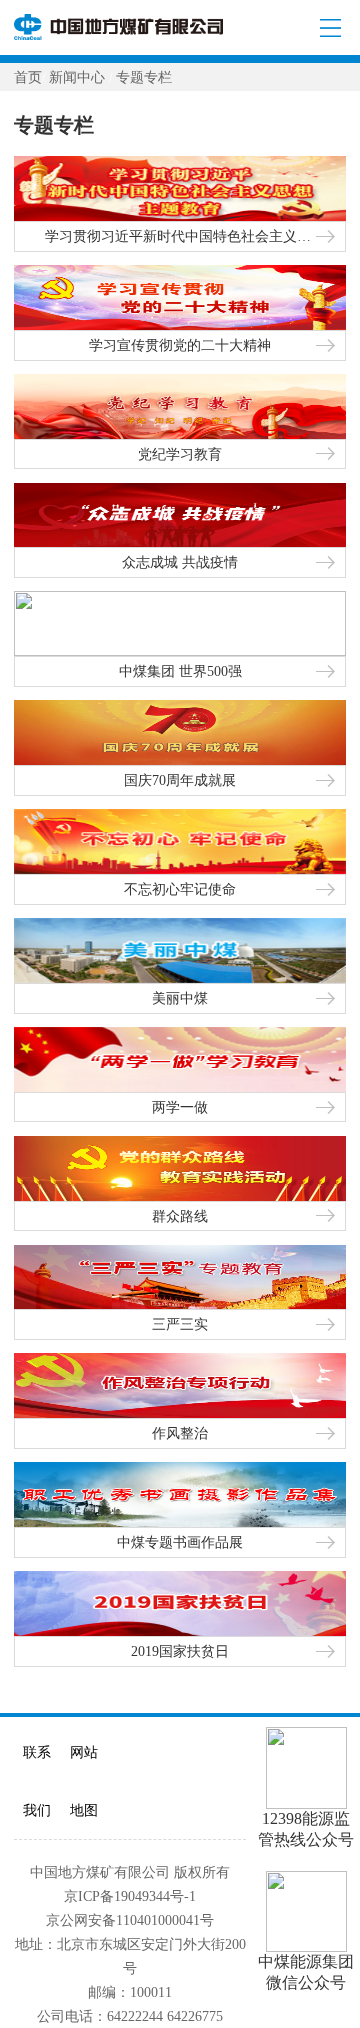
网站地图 (84, 1781)
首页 (28, 77)
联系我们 (37, 1781)
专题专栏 (144, 77)
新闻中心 (79, 77)
